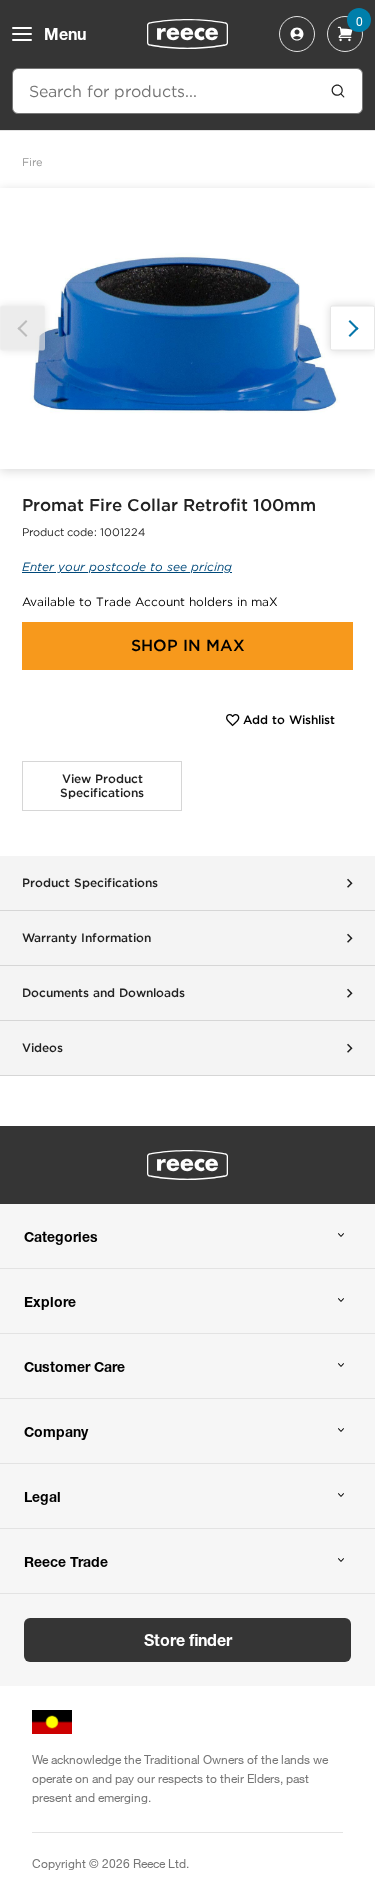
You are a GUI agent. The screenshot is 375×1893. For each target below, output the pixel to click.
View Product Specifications (102, 785)
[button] (352, 328)
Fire (32, 162)
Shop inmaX (188, 645)
